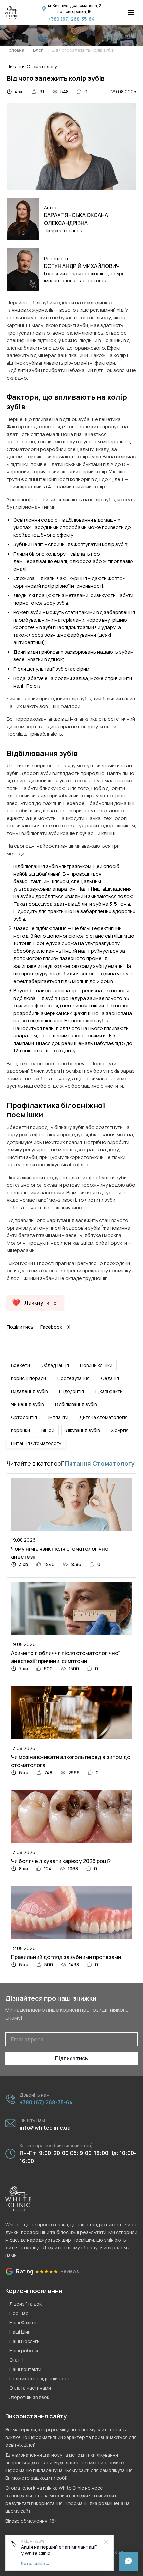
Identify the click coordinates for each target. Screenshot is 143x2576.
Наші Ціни (20, 2332)
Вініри (48, 1430)
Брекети (20, 1365)
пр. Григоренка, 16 (74, 12)
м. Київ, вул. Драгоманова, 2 (75, 6)
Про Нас (19, 2313)
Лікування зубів (83, 1430)
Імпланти (58, 1417)
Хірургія (120, 1430)
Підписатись (71, 2058)
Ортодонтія (24, 1417)
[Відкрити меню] (131, 13)
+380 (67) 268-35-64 (71, 19)
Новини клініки (96, 1365)
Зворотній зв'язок (29, 2397)
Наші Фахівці (23, 2322)
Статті (16, 2360)
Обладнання (55, 1365)
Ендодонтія (71, 1391)
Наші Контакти (25, 2369)
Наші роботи (24, 2350)
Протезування (73, 1378)
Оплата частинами (30, 2388)
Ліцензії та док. (26, 2304)
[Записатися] (128, 2561)
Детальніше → (35, 2563)
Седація (110, 1378)
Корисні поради (28, 1378)
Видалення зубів (29, 1391)
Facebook (51, 1327)
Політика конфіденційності (39, 2378)
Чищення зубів (27, 1404)
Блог (38, 50)
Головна (15, 50)
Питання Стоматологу (36, 1443)
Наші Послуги (24, 2341)
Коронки (20, 1430)
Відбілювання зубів (76, 1404)
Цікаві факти (109, 1391)
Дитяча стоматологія (104, 1417)
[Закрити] (106, 2542)
